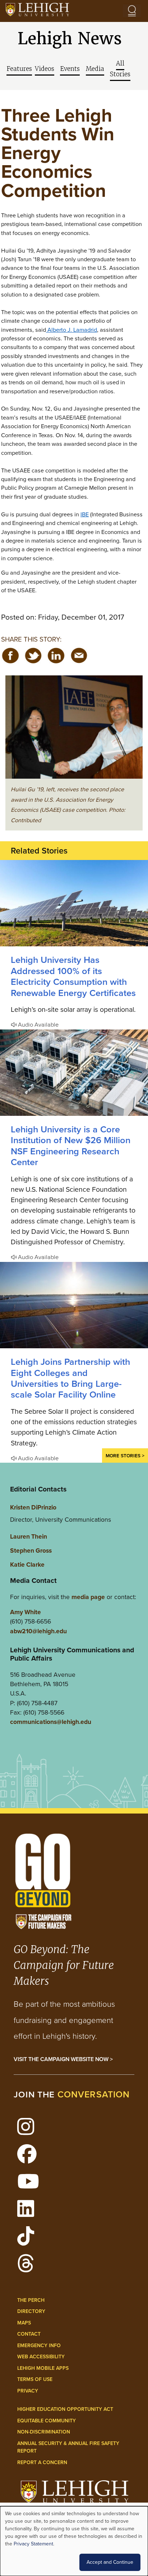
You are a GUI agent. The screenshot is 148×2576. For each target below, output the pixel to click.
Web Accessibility (41, 2357)
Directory (31, 2311)
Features (19, 69)
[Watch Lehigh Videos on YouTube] (32, 2186)
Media (95, 69)
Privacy (28, 2391)
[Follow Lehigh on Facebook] (31, 2158)
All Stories (120, 69)
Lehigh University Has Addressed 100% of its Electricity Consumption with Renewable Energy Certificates (73, 976)
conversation (94, 2094)
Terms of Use (35, 2379)
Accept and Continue (110, 2562)
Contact (29, 2334)
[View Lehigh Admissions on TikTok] (30, 2240)
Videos (45, 69)
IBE (85, 514)
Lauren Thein (29, 1536)
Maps (24, 2323)
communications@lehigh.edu (51, 1722)
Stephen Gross (31, 1550)
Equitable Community (47, 2421)
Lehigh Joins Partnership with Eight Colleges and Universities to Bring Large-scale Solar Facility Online (70, 1378)
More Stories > (125, 1455)
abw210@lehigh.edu (38, 1631)
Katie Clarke (27, 1565)
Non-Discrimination (44, 2432)
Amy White (26, 1612)
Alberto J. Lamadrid (71, 330)
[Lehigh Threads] (30, 2268)
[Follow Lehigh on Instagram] (30, 2131)
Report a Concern (42, 2462)
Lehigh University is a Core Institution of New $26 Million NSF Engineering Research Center (71, 1146)
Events (70, 69)
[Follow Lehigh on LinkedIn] (30, 2213)
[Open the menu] (132, 11)
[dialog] (74, 2541)
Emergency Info (39, 2346)
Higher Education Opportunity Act (65, 2409)
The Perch (31, 2300)
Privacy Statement (33, 2544)
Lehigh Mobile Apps (43, 2368)
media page (88, 1597)
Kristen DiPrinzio (33, 1507)
